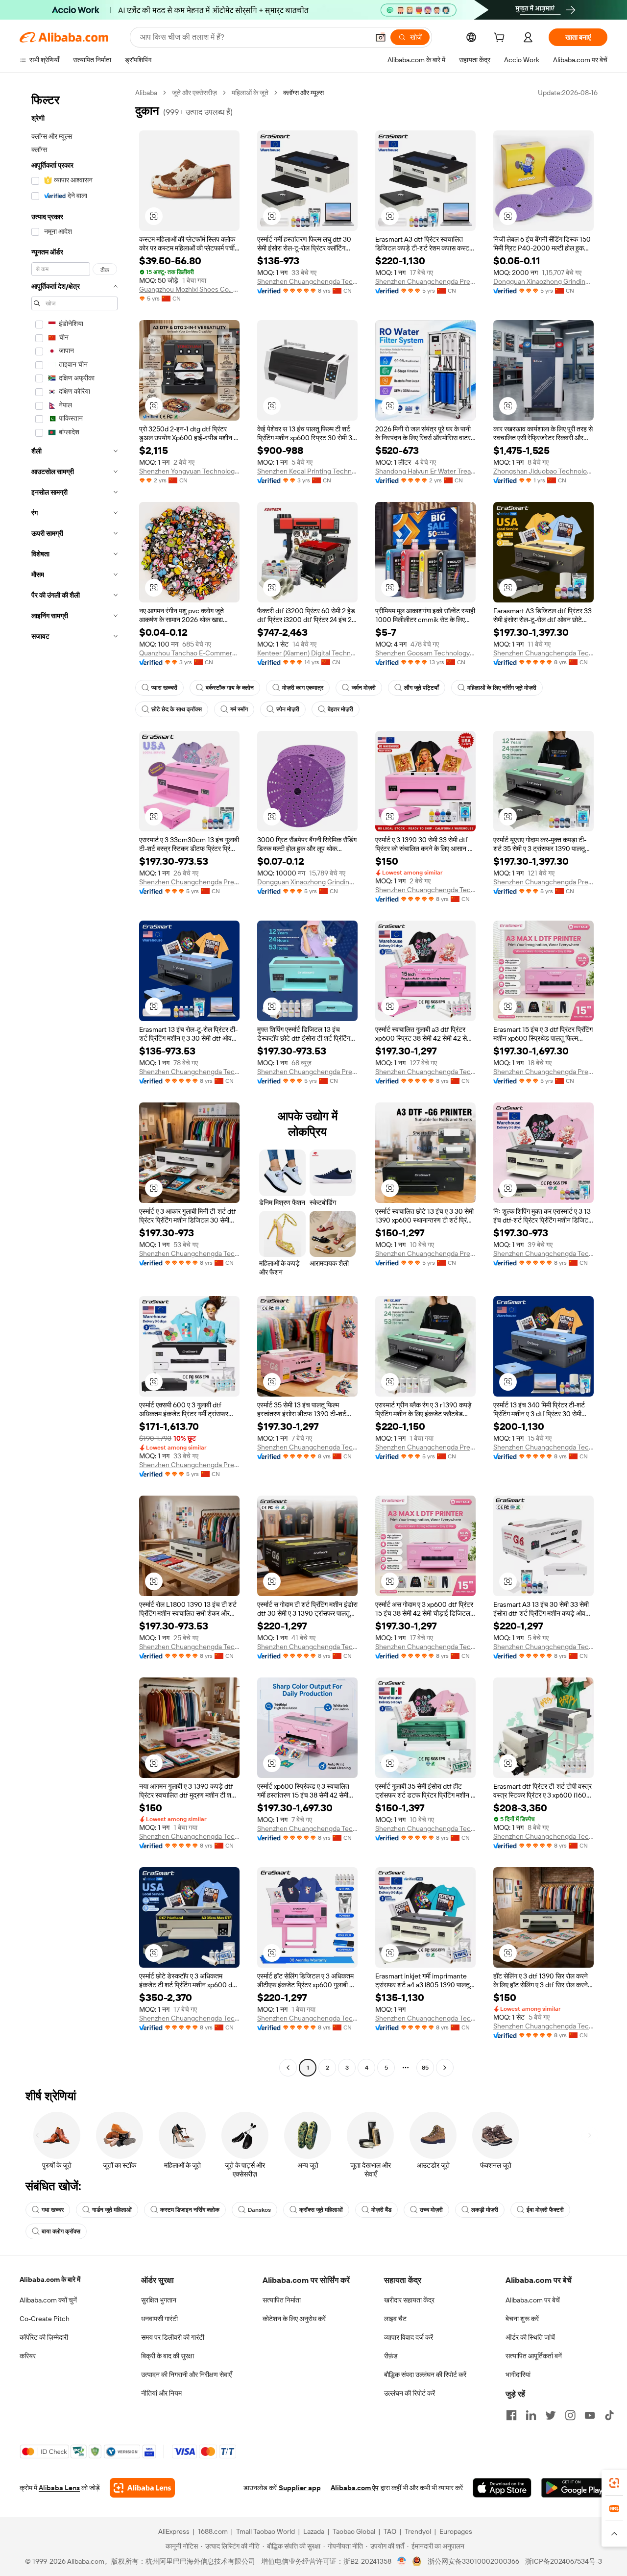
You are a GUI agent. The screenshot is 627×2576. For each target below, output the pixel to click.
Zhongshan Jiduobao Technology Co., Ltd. (543, 471)
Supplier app (300, 2488)
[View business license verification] (402, 2561)
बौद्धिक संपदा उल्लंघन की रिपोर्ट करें (425, 2375)
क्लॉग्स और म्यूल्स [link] (303, 93)
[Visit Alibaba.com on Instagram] (570, 2415)
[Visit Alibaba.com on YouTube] (590, 2415)
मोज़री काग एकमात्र (303, 688)
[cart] (501, 39)
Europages (456, 2531)
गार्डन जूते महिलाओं (112, 2210)
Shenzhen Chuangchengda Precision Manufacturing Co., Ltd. (425, 281)
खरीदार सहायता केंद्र (409, 2300)
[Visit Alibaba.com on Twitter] (551, 2415)
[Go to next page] (445, 2068)
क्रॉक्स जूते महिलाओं (321, 2210)
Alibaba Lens (59, 2488)
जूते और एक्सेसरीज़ (194, 93)
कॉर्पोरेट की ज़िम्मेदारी (44, 2337)
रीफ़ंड (391, 2356)
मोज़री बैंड (381, 2210)
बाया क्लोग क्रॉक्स (61, 2231)
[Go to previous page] (288, 2068)
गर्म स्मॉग (239, 709)
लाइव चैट (395, 2319)
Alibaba (146, 93)
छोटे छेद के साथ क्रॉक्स (177, 709)
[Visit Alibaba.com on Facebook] (511, 2415)
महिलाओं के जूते (250, 93)
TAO (390, 2531)
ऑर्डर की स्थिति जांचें (530, 2337)
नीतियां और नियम (161, 2393)
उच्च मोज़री (431, 2210)
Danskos (259, 2210)
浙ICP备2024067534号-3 (564, 2561)
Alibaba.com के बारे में (50, 2279)
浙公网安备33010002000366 (473, 2561)
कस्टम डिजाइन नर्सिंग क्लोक (190, 2210)
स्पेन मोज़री (288, 709)
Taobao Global (354, 2531)
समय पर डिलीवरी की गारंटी (173, 2337)
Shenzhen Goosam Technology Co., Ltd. (425, 653)
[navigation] (74, 1081)
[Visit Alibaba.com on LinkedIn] (531, 2415)
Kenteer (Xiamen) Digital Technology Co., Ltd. (307, 653)
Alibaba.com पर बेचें (533, 2300)
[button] (381, 37)
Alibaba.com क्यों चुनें (48, 2300)
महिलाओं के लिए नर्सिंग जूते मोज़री (502, 688)
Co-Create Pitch (45, 2319)
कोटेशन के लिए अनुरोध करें (294, 2319)
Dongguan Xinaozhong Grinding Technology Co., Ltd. (543, 281)
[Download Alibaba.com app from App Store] (502, 2488)
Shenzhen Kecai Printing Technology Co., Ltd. (307, 471)
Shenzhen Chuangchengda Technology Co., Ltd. (307, 281)
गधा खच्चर (53, 2210)
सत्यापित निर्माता (282, 2300)
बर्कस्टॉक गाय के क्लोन (230, 688)
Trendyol (418, 2531)
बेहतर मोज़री (340, 709)
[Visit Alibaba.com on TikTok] (609, 2415)
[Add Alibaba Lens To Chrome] (142, 2488)
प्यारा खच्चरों (164, 688)
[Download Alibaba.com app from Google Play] (574, 2488)
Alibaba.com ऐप (355, 2488)
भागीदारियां (518, 2375)
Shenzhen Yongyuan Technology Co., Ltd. (189, 471)
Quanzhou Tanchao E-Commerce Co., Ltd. (189, 653)
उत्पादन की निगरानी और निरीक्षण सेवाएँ (186, 2375)
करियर (28, 2356)
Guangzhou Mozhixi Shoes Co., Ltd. (189, 289)
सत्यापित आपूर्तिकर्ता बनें (534, 2356)
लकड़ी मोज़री (485, 2210)
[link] (614, 2483)
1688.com (213, 2531)
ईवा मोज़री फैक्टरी (545, 2210)
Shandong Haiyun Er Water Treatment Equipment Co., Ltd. (425, 471)
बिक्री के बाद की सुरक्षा (168, 2356)
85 (425, 2068)
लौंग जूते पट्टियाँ (422, 688)
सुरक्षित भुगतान (159, 2300)
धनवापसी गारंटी (159, 2319)
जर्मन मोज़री (364, 688)
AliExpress (174, 2531)
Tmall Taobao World (265, 2531)
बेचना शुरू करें (522, 2319)
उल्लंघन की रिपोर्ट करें (410, 2393)
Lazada (314, 2531)
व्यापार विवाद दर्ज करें (409, 2337)
